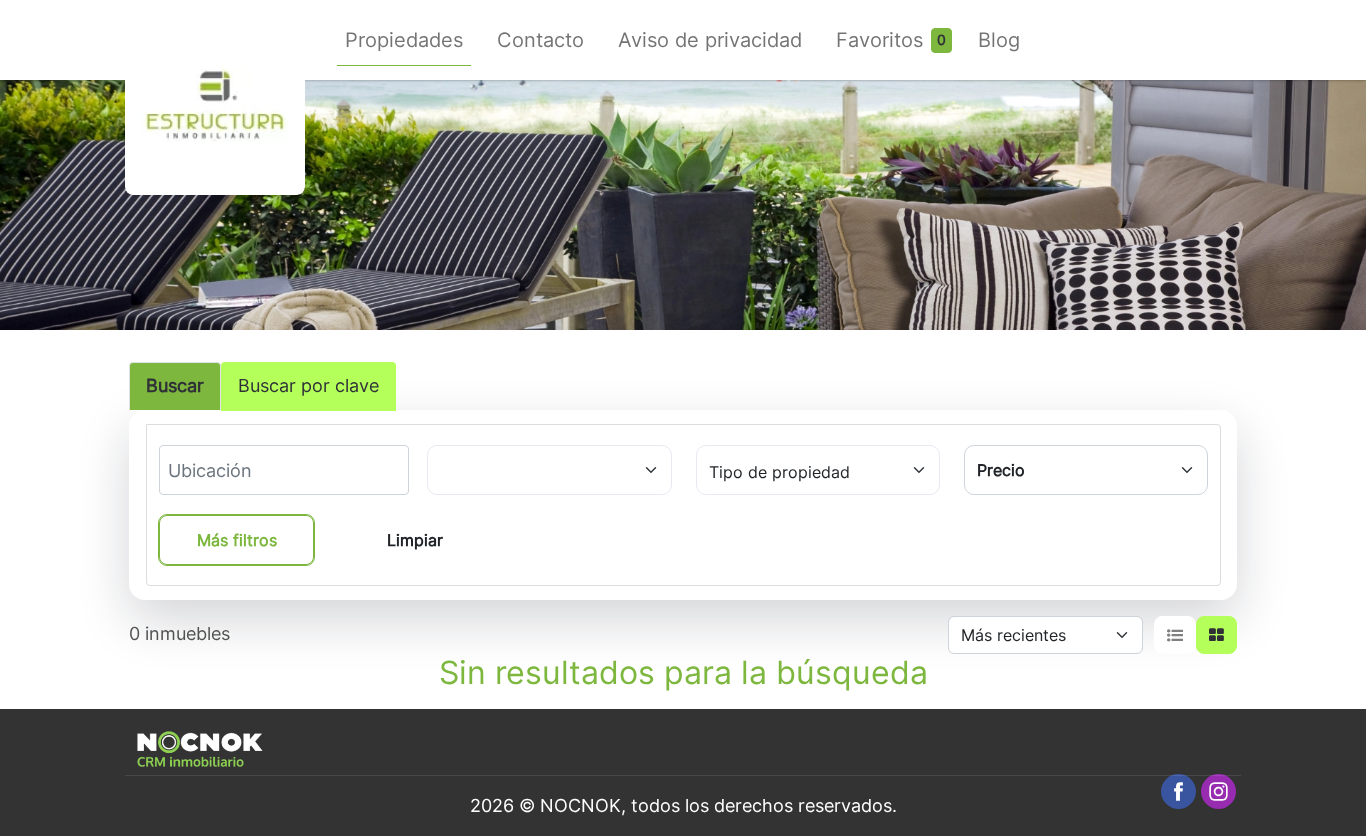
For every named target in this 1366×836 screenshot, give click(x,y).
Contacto (540, 40)
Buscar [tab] (175, 385)
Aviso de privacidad (710, 40)
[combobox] (242, 471)
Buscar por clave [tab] (308, 385)
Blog (999, 40)
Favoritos (879, 40)
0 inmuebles (179, 633)
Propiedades (404, 40)
